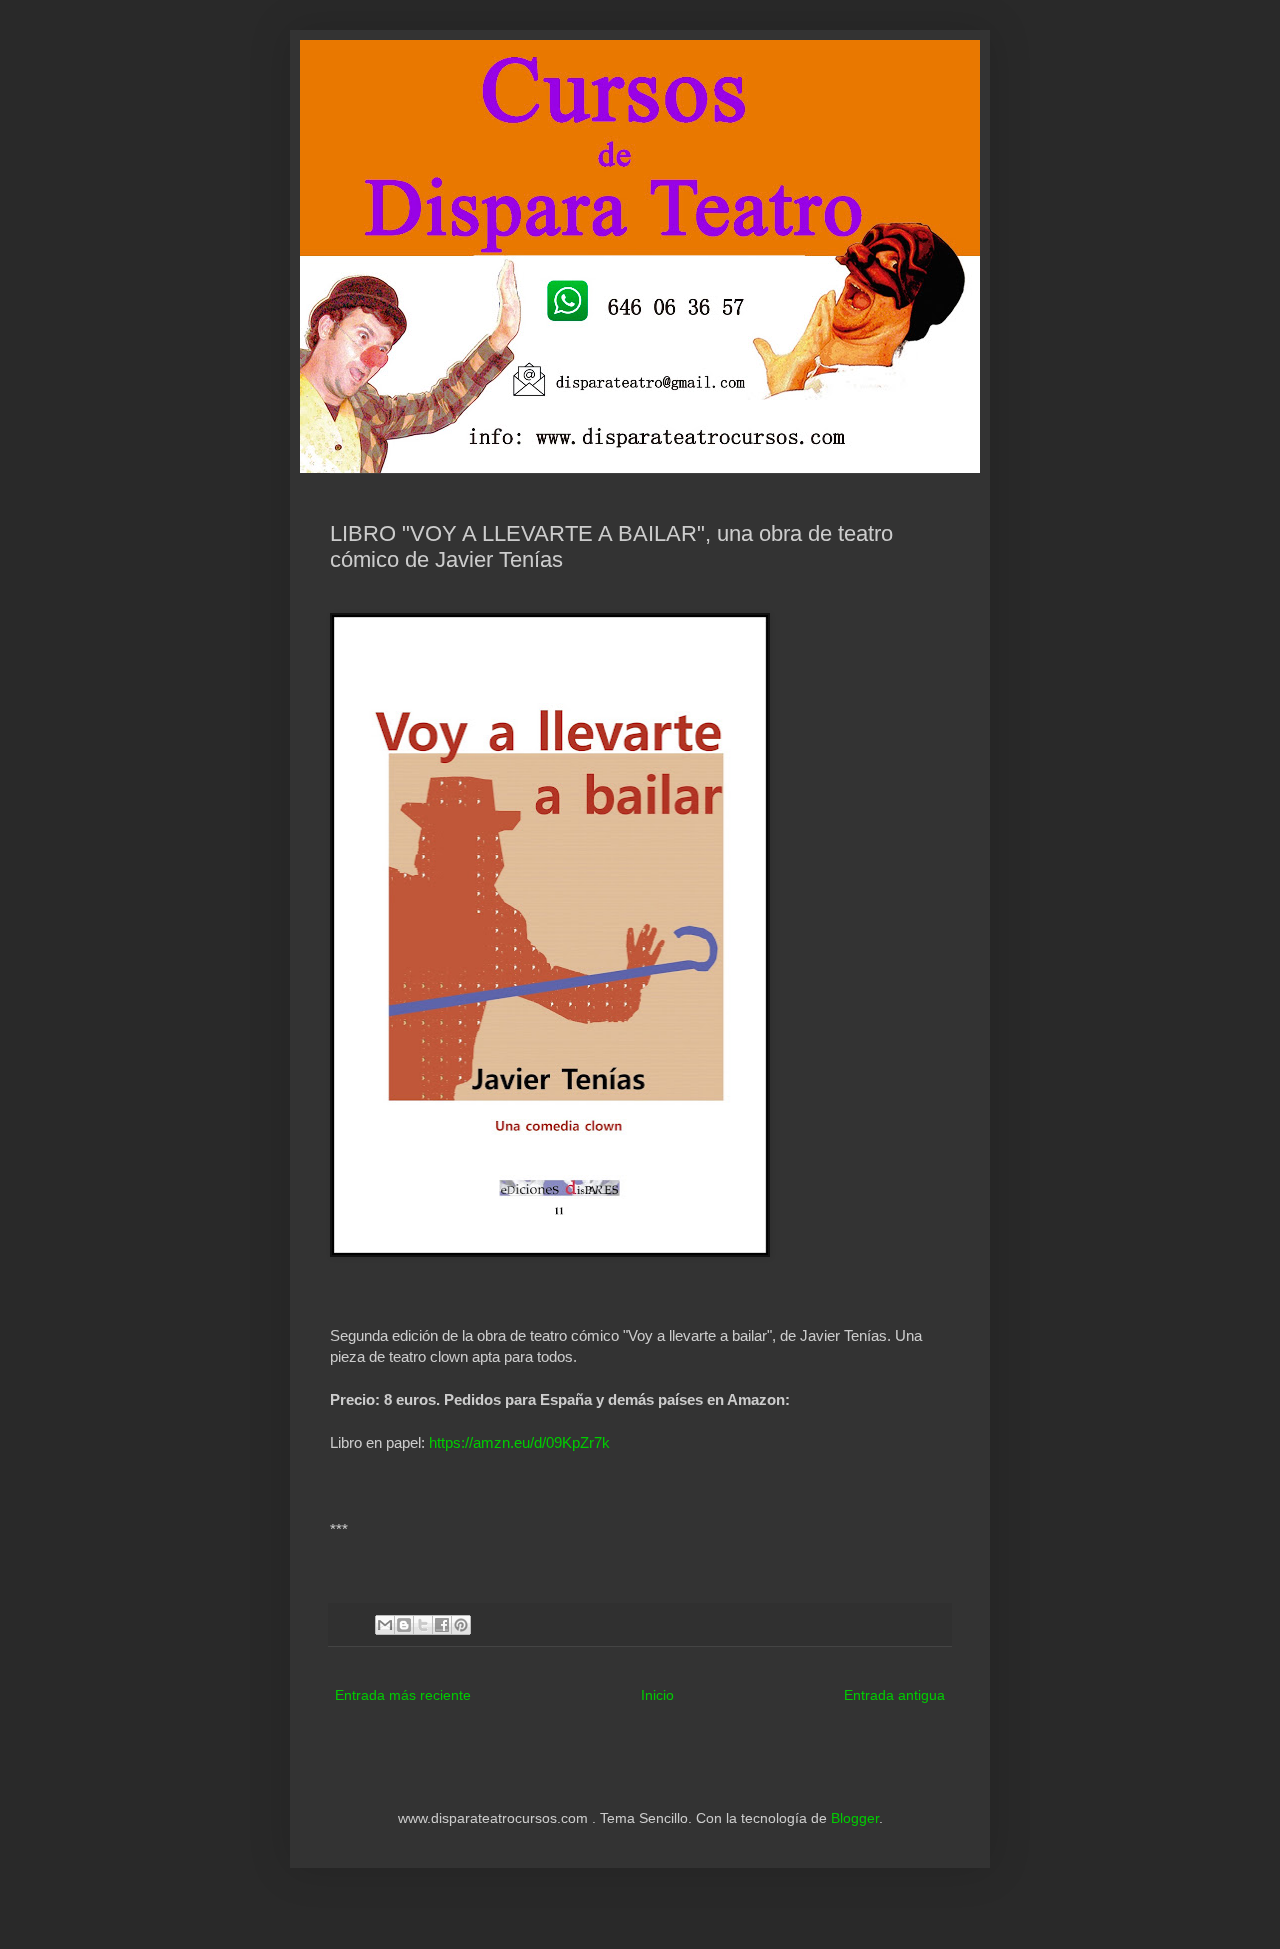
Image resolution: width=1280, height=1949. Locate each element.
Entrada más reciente (403, 1695)
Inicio (657, 1695)
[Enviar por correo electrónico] (385, 1625)
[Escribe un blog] (404, 1625)
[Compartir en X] (423, 1625)
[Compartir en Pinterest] (461, 1625)
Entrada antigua (894, 1695)
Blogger (855, 1818)
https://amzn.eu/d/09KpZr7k (519, 1442)
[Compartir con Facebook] (442, 1625)
